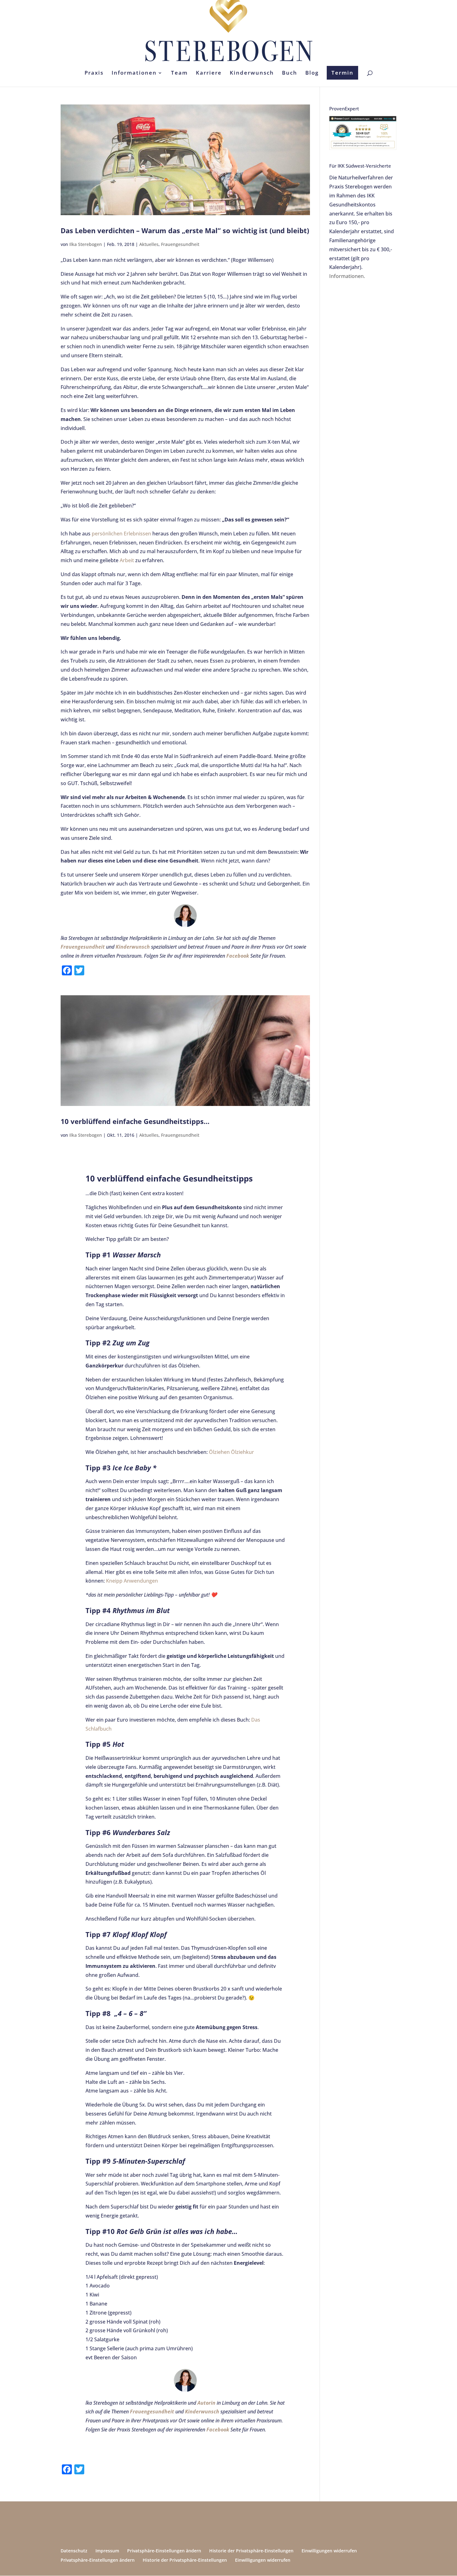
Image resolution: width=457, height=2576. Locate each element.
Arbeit (127, 560)
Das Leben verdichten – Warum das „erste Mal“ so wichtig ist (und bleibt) (185, 230)
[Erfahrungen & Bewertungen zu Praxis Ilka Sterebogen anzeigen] (363, 148)
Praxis (94, 73)
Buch (290, 73)
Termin (342, 73)
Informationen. (347, 276)
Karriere (209, 73)
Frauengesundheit (180, 244)
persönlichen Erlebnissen (121, 534)
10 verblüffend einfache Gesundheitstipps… (135, 1121)
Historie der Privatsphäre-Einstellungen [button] (251, 2551)
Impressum (107, 2551)
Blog (312, 73)
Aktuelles (149, 244)
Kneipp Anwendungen (132, 1581)
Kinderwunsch (252, 73)
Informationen (134, 73)
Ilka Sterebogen (86, 244)
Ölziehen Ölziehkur (231, 1452)
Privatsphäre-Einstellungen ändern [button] (164, 2551)
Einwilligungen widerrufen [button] (329, 2551)
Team (179, 73)
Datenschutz (74, 2551)
